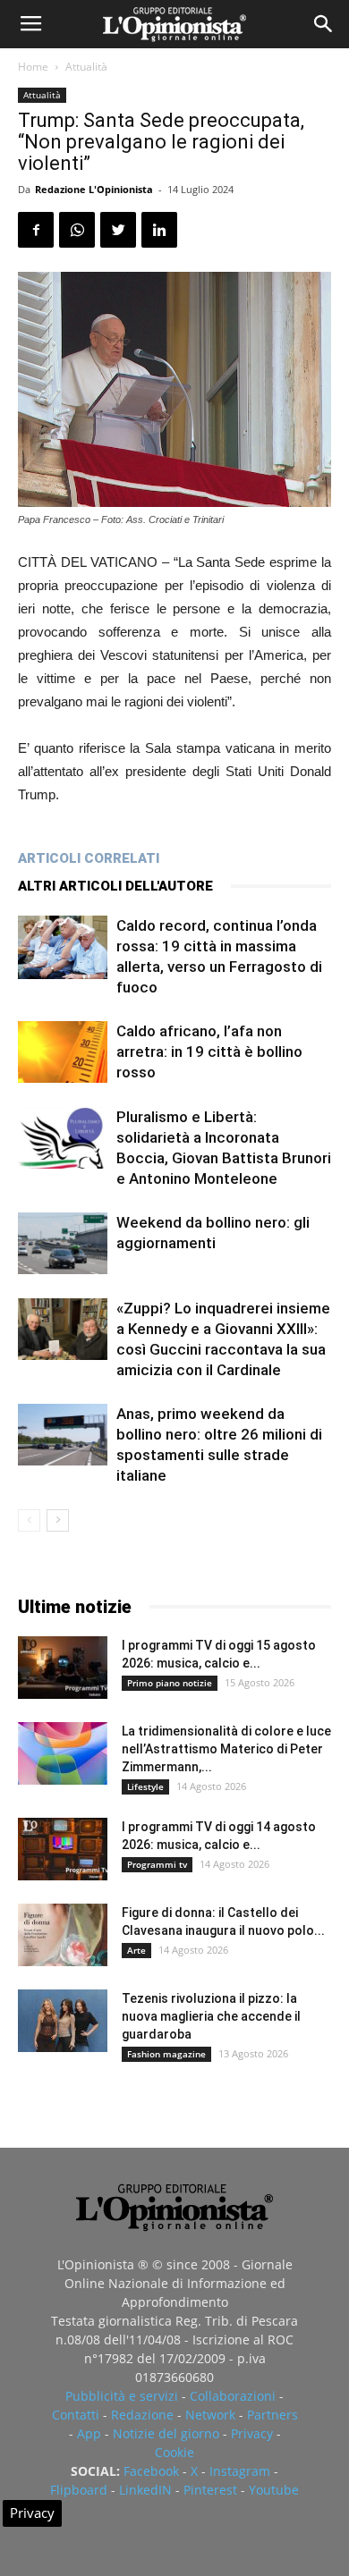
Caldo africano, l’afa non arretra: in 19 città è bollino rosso (209, 1052)
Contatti (76, 2415)
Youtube (274, 2490)
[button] (324, 24)
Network (210, 2415)
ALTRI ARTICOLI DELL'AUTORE (115, 886)
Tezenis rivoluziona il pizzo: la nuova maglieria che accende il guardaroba (211, 2016)
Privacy (252, 2433)
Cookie (174, 2452)
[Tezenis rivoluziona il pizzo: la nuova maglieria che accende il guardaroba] (63, 2021)
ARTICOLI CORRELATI (89, 858)
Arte (136, 1950)
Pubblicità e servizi (122, 2396)
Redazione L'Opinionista (94, 189)
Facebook (151, 2471)
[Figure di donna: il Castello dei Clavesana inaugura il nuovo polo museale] (63, 1935)
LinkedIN (145, 2490)
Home (33, 67)
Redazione (142, 2415)
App (89, 2433)
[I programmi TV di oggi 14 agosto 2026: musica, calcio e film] (63, 1849)
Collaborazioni (233, 2396)
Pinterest (210, 2490)
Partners (272, 2415)
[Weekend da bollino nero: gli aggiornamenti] (63, 1243)
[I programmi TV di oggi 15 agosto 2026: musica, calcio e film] (63, 1668)
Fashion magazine (166, 2054)
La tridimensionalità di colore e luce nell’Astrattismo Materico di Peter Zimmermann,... (226, 1749)
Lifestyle (145, 1786)
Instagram (240, 2471)
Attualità (86, 67)
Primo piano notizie (170, 1683)
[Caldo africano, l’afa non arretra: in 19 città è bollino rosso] (63, 1052)
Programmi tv (157, 1864)
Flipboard (79, 2490)
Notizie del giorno (166, 2433)
